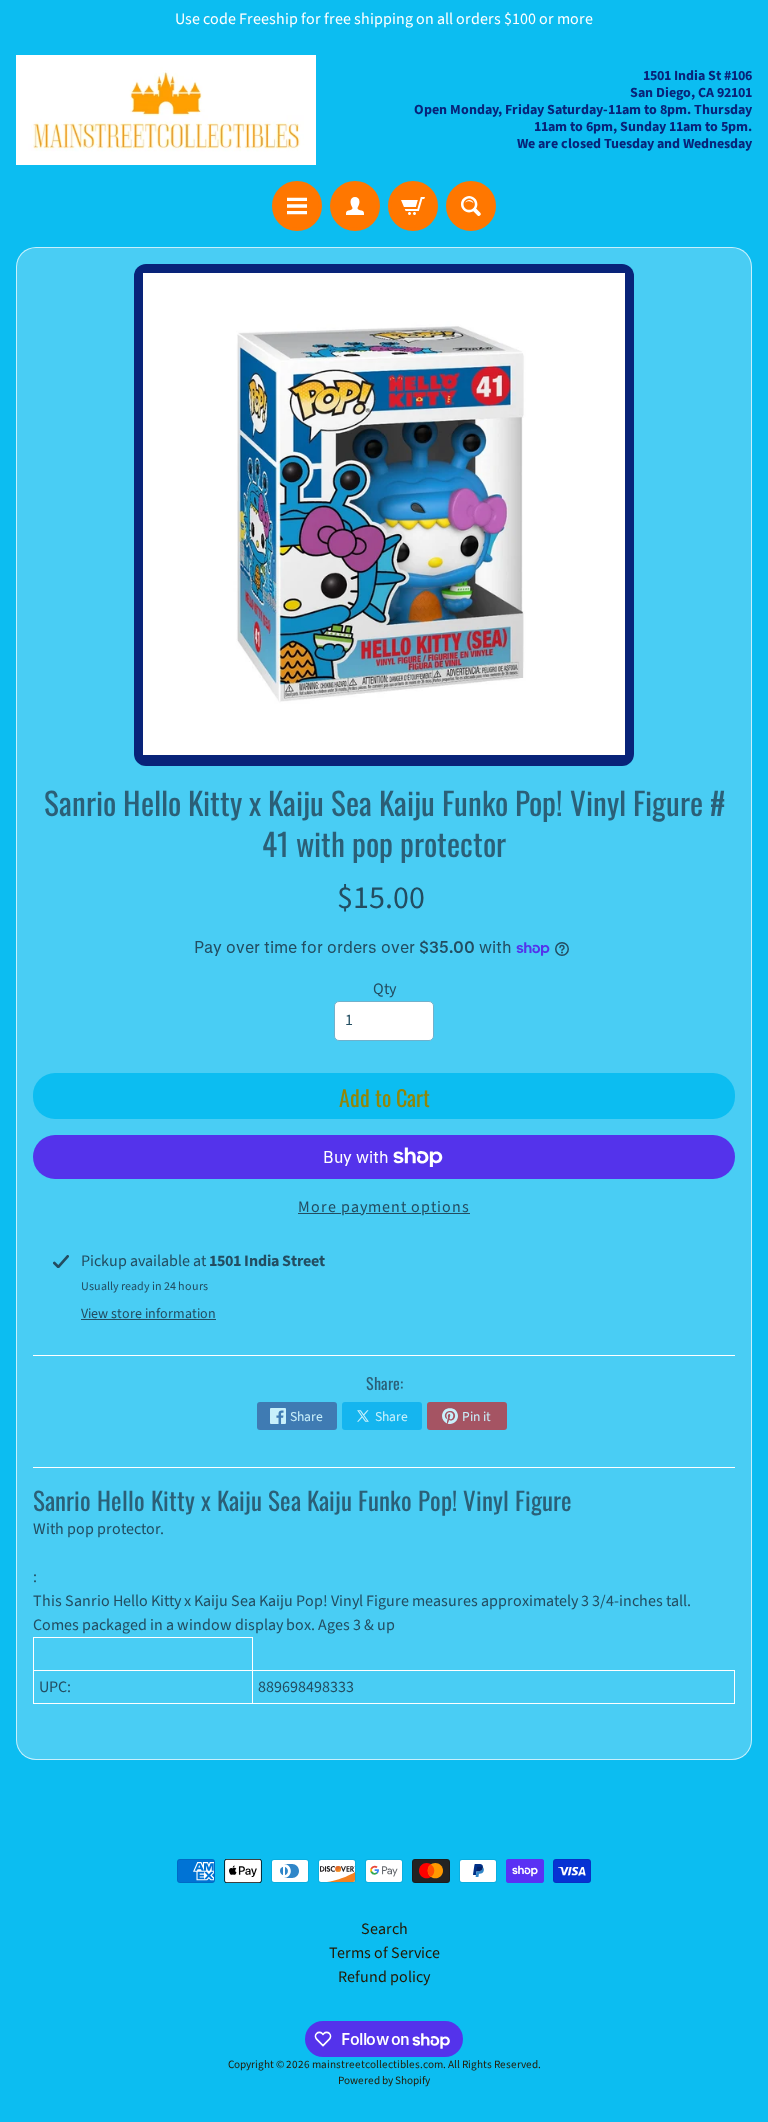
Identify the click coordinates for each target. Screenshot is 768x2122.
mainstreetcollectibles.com (377, 2064)
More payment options (384, 1207)
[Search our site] (471, 206)
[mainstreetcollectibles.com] (166, 110)
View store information (148, 1314)
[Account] (355, 206)
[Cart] (413, 206)
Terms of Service (384, 1953)
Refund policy (384, 1977)
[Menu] (297, 206)
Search (384, 1929)
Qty (384, 989)
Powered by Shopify (384, 2080)
